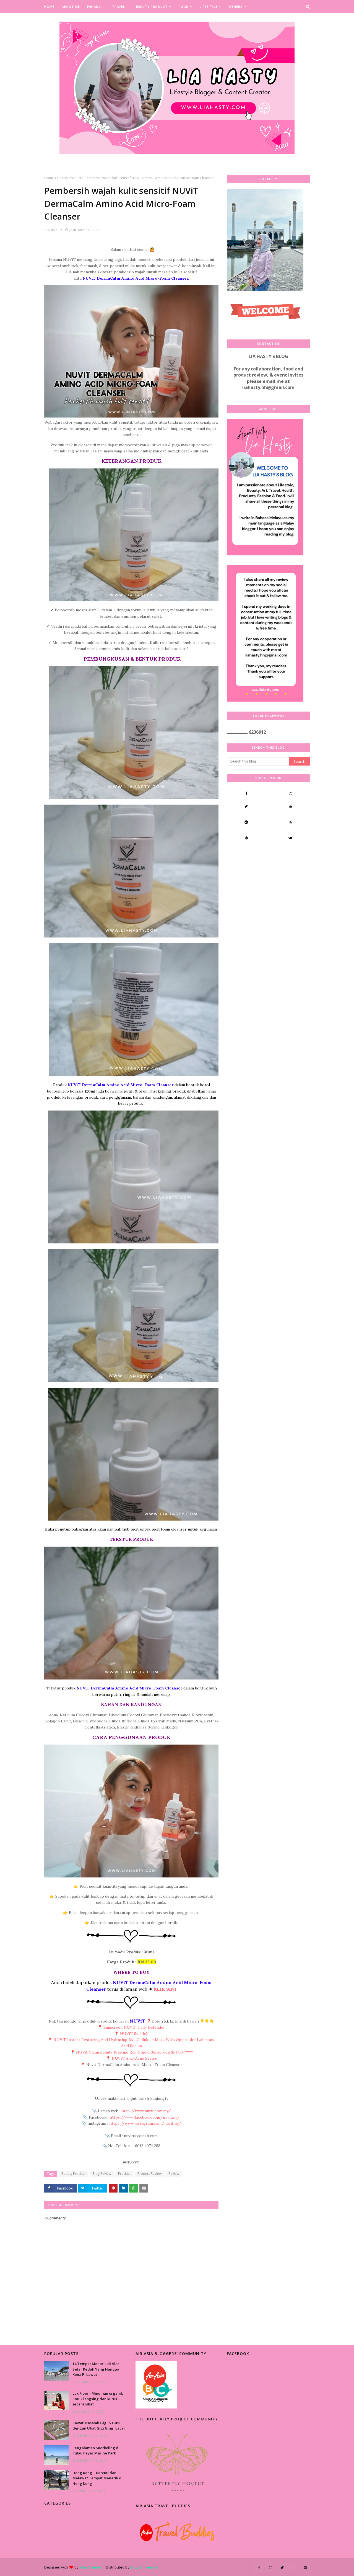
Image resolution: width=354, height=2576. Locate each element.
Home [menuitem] (49, 7)
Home (49, 178)
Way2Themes (91, 2567)
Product (124, 2174)
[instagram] (290, 793)
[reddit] (246, 822)
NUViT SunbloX (134, 2034)
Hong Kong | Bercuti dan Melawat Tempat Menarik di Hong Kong (97, 2478)
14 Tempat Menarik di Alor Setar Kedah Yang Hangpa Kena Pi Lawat (96, 2369)
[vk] (290, 838)
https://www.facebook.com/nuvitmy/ (145, 2117)
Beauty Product (69, 178)
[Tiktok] (246, 854)
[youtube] (290, 806)
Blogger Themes (144, 2567)
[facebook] (246, 793)
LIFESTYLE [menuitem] (209, 7)
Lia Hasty (54, 230)
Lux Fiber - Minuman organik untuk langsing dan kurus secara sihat (98, 2399)
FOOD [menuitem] (184, 7)
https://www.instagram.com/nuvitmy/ (145, 2123)
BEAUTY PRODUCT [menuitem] (152, 7)
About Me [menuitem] (71, 7)
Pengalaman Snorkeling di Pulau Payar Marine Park (96, 2451)
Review (174, 2174)
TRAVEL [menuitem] (119, 7)
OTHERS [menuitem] (235, 7)
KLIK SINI (165, 1989)
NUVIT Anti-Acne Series (134, 2058)
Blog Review (102, 2174)
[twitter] (246, 806)
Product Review (149, 2174)
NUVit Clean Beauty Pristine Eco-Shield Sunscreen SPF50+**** (134, 2052)
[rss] (290, 822)
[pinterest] (246, 838)
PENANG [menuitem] (94, 7)
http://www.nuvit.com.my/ (146, 2111)
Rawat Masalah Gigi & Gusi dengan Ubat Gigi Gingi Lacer (99, 2426)
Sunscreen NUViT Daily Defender (134, 2027)
